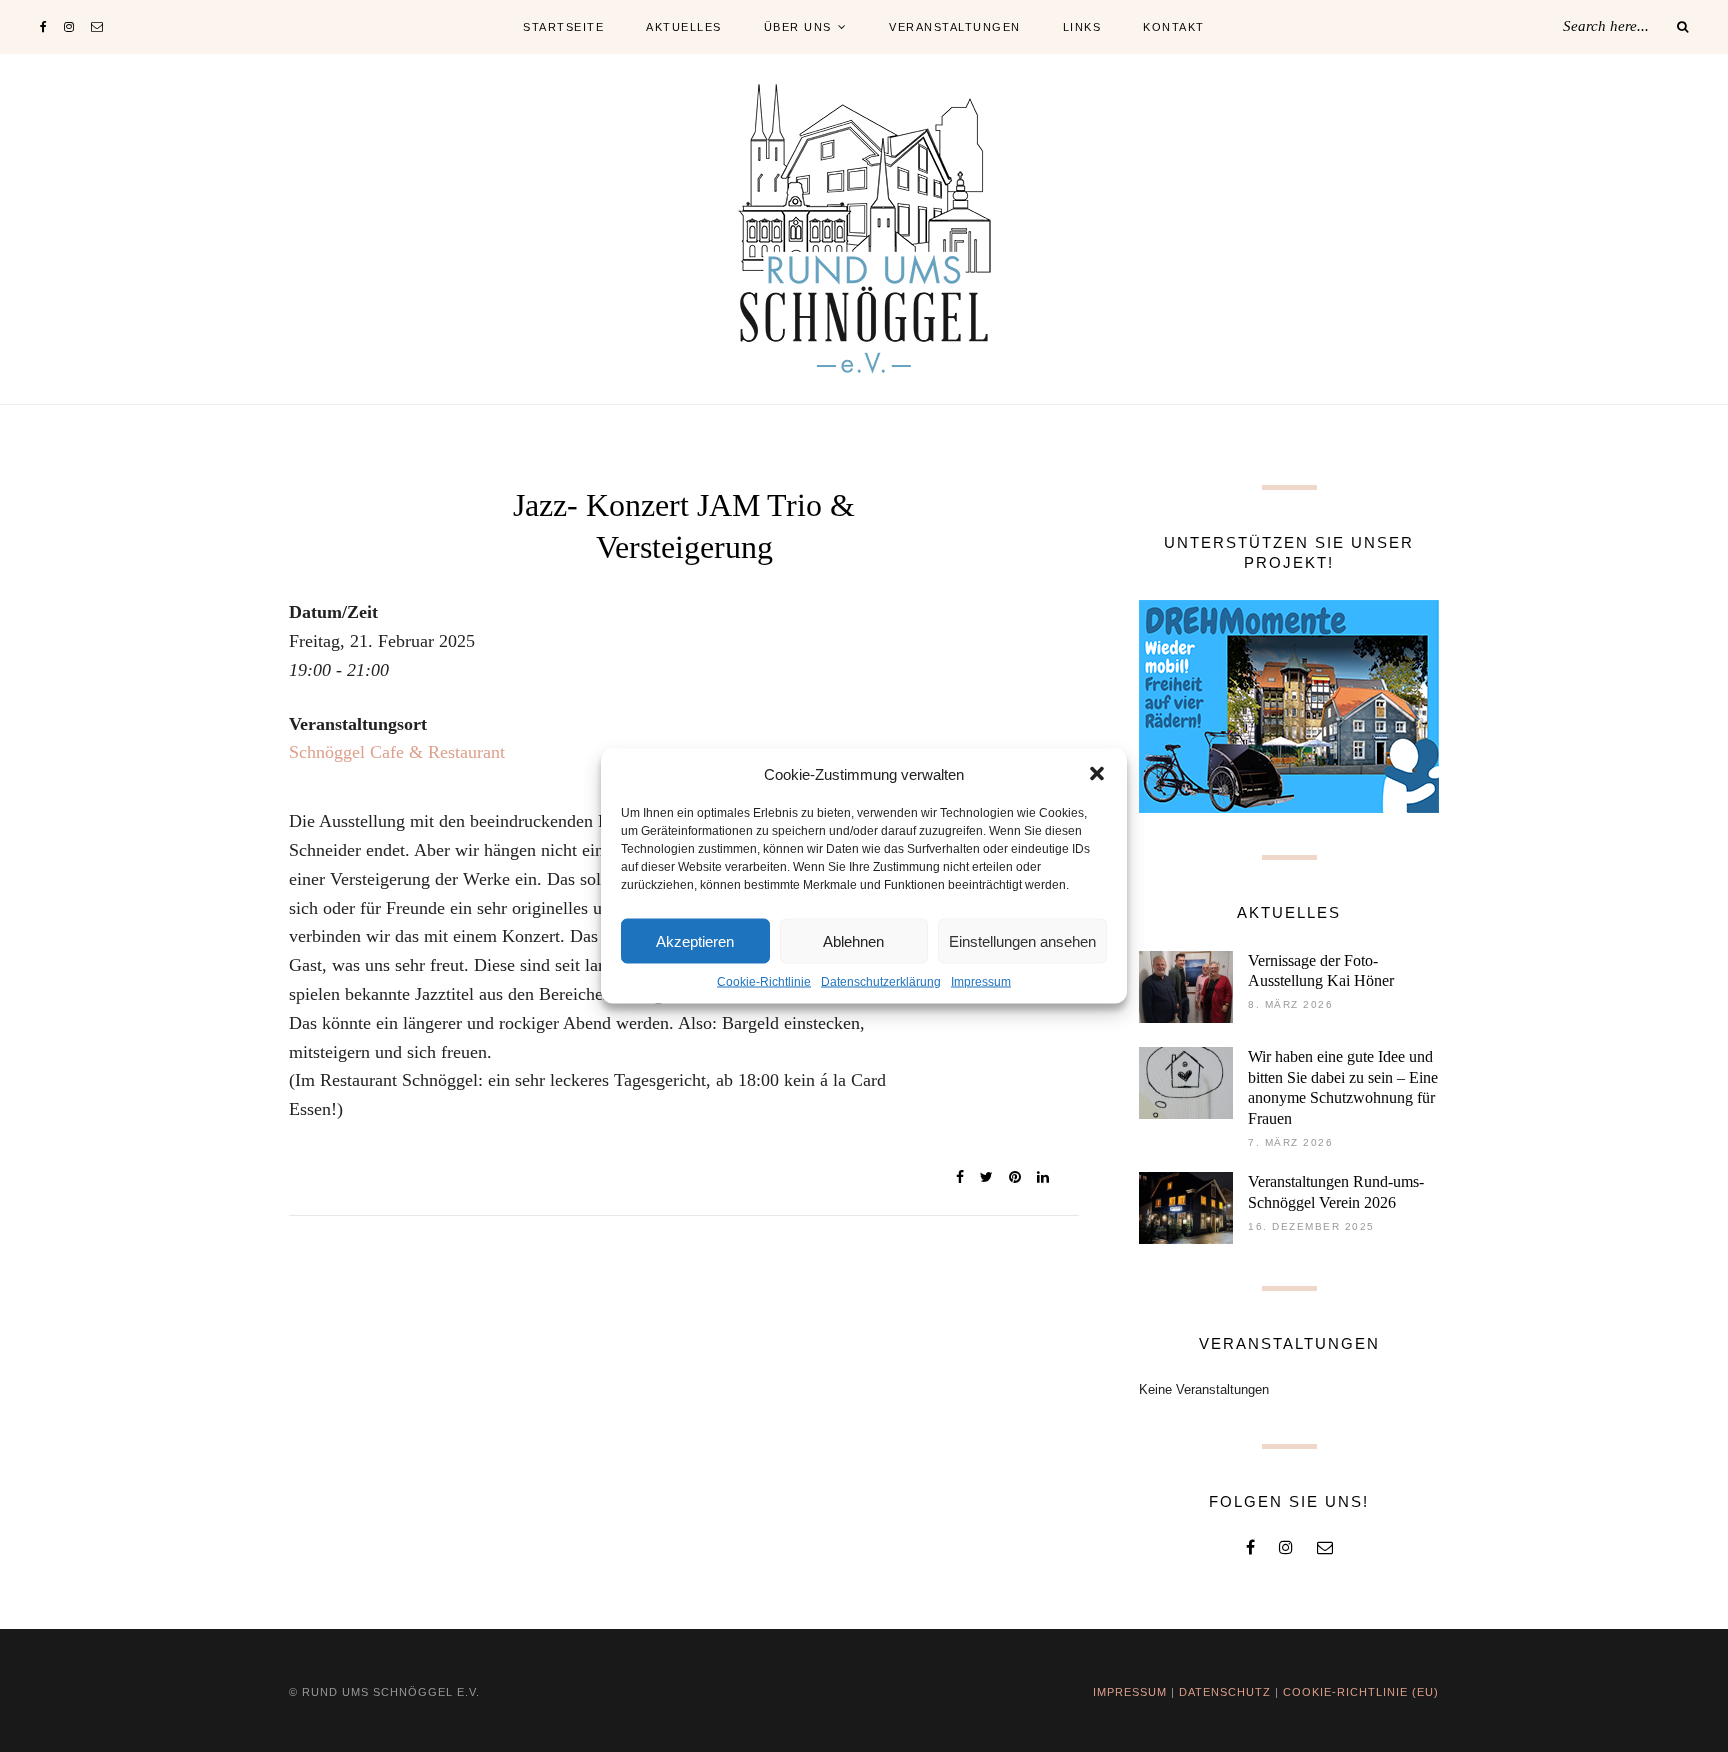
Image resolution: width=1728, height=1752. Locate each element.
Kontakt (1174, 27)
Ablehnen (853, 940)
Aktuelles (684, 27)
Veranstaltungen (955, 27)
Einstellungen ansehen (1022, 940)
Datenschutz (1225, 1692)
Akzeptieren (695, 940)
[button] (1097, 774)
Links (1082, 27)
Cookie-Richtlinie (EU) (1361, 1692)
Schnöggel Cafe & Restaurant (397, 752)
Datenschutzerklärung (881, 982)
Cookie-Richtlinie (764, 982)
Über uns (798, 27)
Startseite (563, 27)
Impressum (981, 982)
